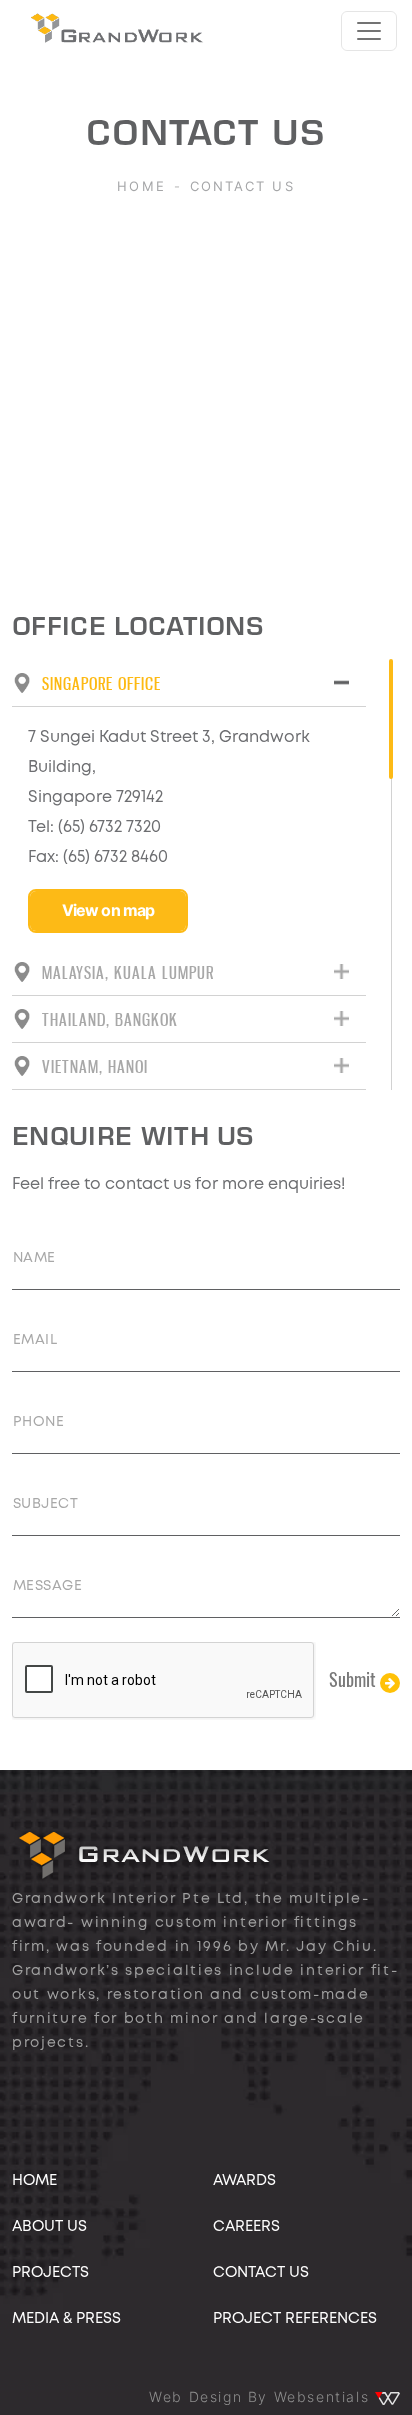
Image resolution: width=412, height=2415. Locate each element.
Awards (244, 2181)
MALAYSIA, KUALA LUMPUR (128, 972)
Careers (246, 2227)
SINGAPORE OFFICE (101, 683)
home (34, 2181)
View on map (108, 910)
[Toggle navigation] (369, 31)
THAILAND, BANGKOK (110, 1019)
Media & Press (66, 2319)
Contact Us (261, 2273)
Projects (50, 2273)
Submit (354, 1679)
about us (49, 2227)
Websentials (324, 2397)
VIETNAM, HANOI (95, 1066)
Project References (295, 2319)
